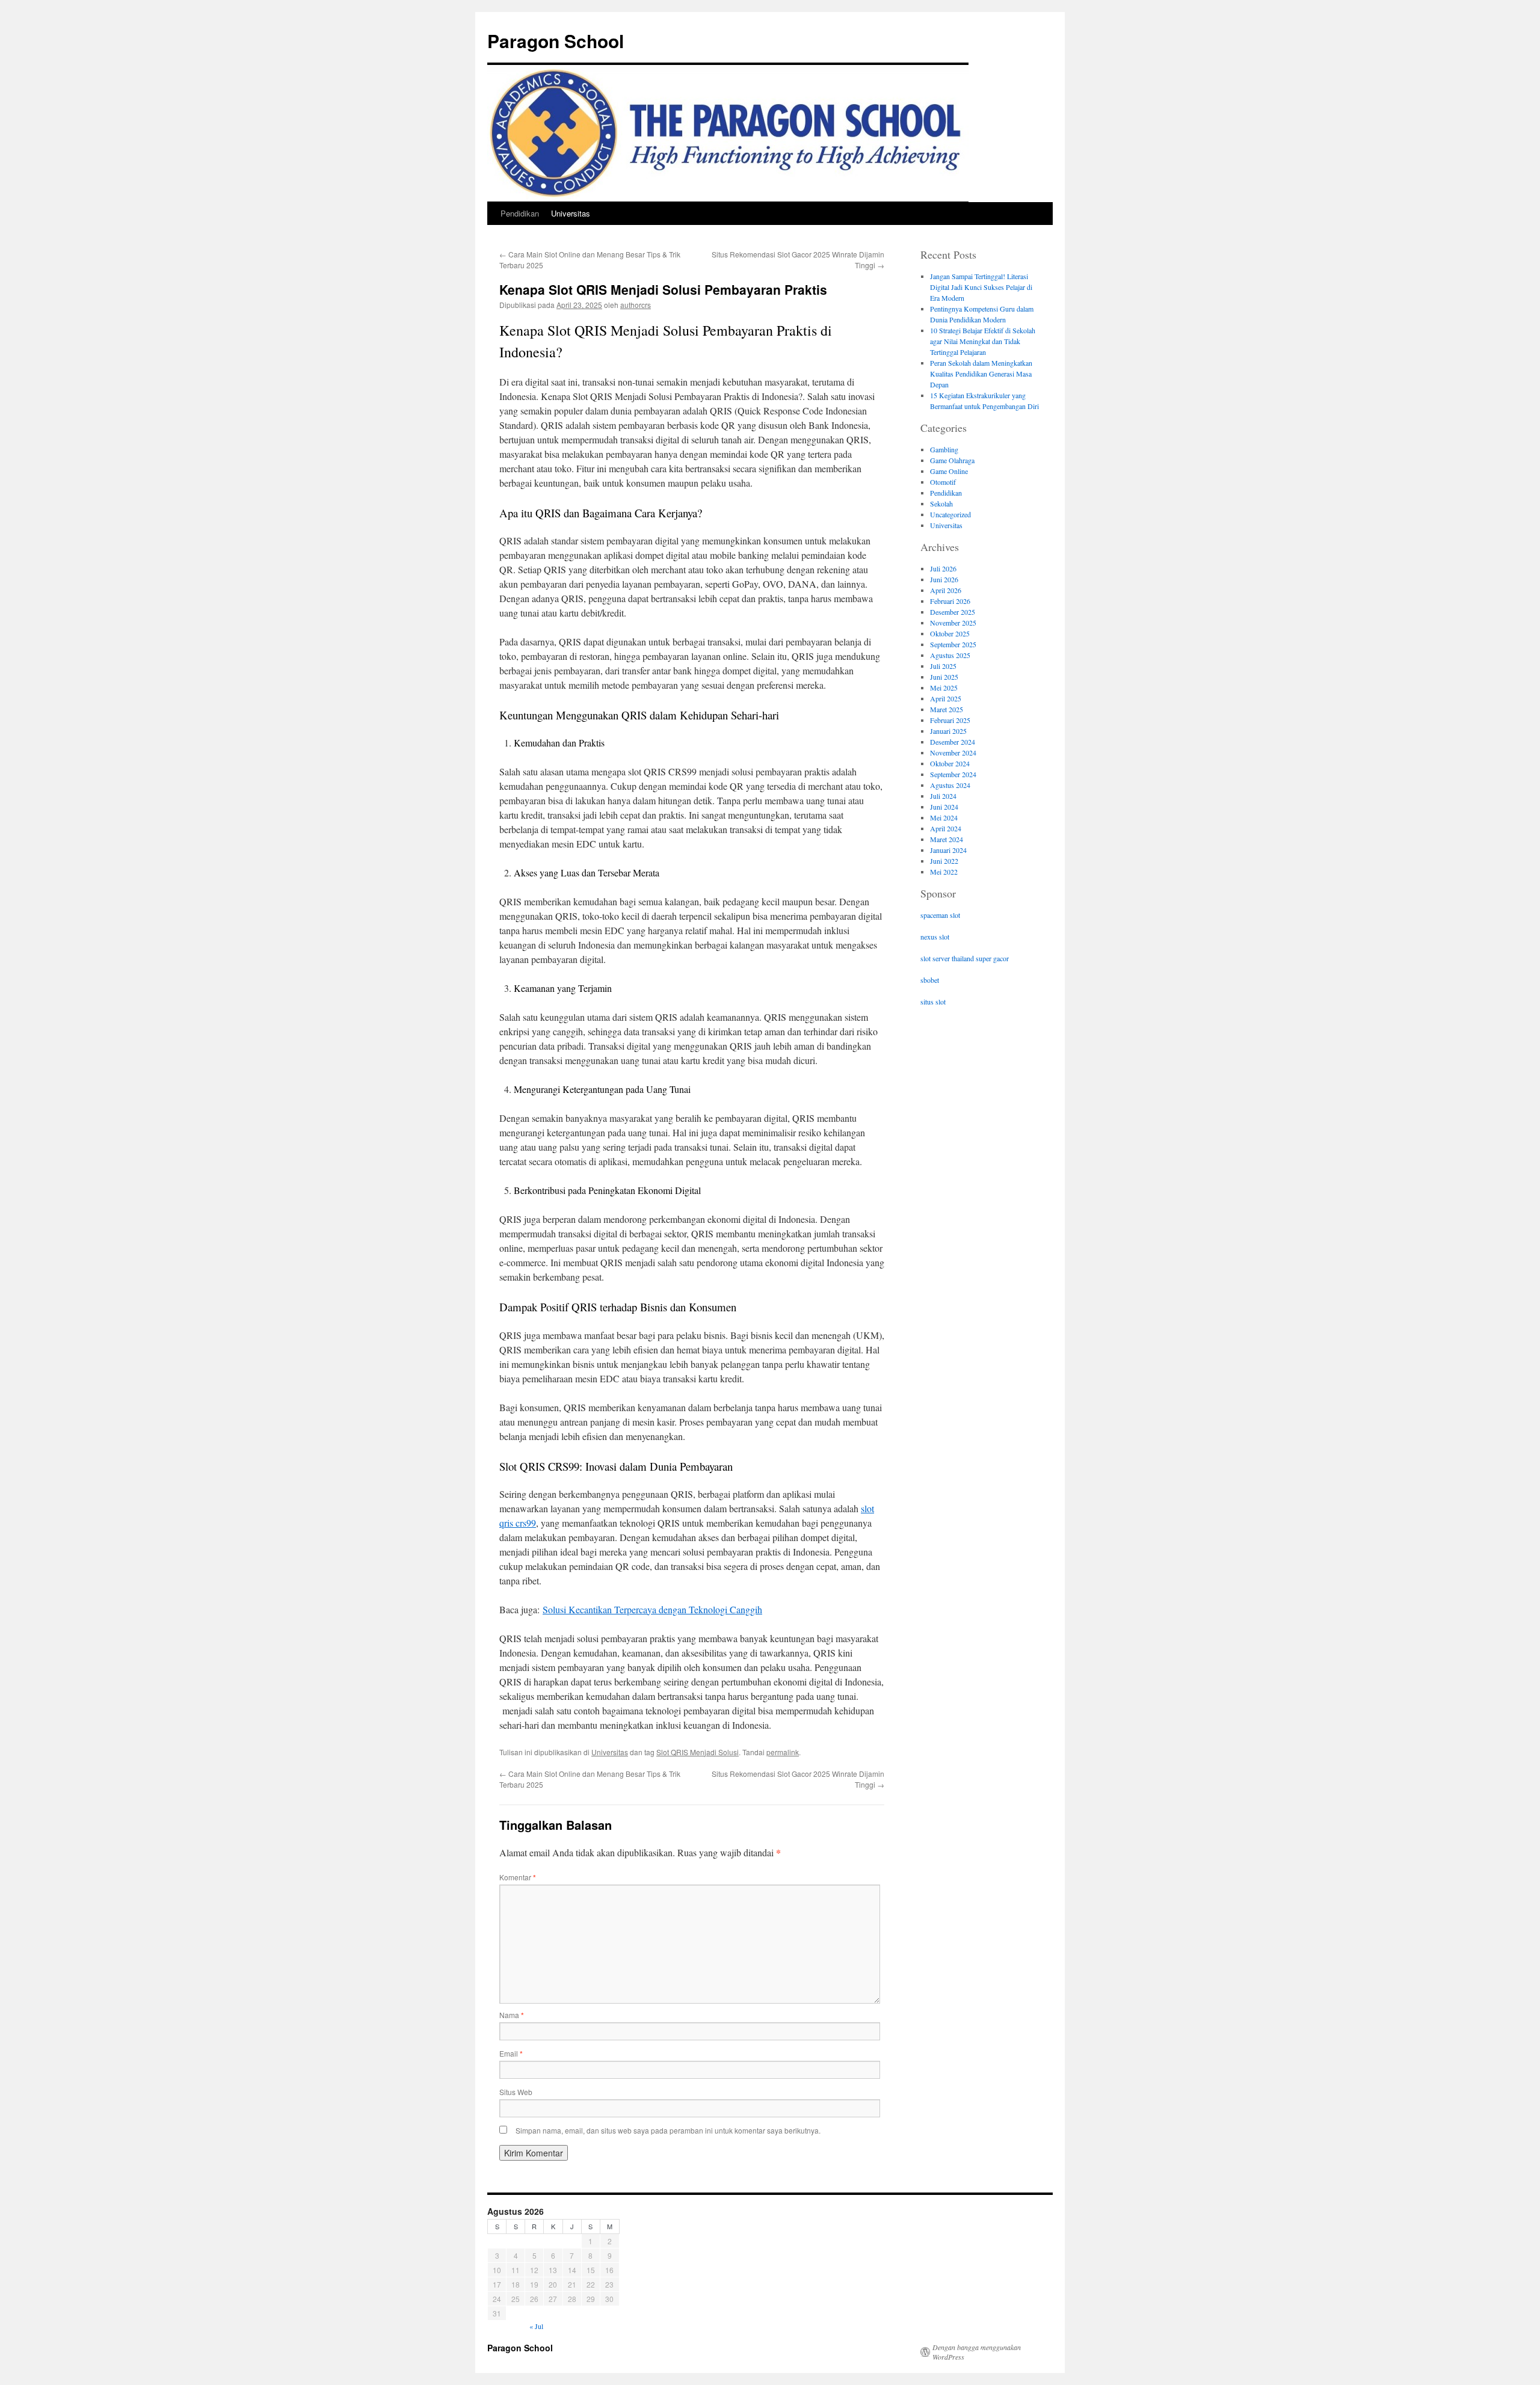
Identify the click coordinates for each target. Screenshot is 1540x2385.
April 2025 (946, 698)
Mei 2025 (944, 688)
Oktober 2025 (950, 633)
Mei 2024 (944, 817)
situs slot (933, 1002)
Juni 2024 (944, 807)
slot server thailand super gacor (965, 958)
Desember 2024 (953, 742)
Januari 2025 (948, 731)
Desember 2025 (953, 612)
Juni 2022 (944, 861)
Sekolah (941, 503)
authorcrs (636, 305)
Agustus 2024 (950, 785)
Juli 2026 (943, 568)
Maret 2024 (947, 839)
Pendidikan (520, 213)
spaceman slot (940, 915)
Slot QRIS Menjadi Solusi (698, 1752)
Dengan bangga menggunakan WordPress (977, 2352)
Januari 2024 (948, 850)
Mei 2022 (944, 872)
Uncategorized (950, 514)
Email (511, 2053)
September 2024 (953, 774)
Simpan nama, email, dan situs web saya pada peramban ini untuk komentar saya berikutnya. (668, 2130)
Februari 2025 (950, 720)
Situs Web (516, 2092)
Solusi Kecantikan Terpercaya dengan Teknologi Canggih (652, 1609)
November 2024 (953, 752)
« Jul (536, 2326)
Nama (512, 2015)
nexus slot (935, 937)
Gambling (944, 449)
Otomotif (943, 482)
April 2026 (946, 590)
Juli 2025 (943, 666)
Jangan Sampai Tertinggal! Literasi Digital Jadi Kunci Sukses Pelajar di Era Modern (981, 287)
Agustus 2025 (950, 655)
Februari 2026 (950, 601)
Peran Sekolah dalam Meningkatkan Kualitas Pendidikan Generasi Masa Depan (981, 374)
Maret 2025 (947, 709)
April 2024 (946, 828)
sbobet (930, 980)
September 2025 (953, 644)
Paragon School (556, 41)
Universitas (571, 213)
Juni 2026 (944, 579)
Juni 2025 (944, 677)
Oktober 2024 (950, 763)
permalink (783, 1752)
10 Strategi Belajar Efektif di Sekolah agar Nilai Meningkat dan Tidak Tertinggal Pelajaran (983, 341)
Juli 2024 (943, 796)
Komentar (518, 1877)
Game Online (949, 471)
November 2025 (953, 623)
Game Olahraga (952, 460)
